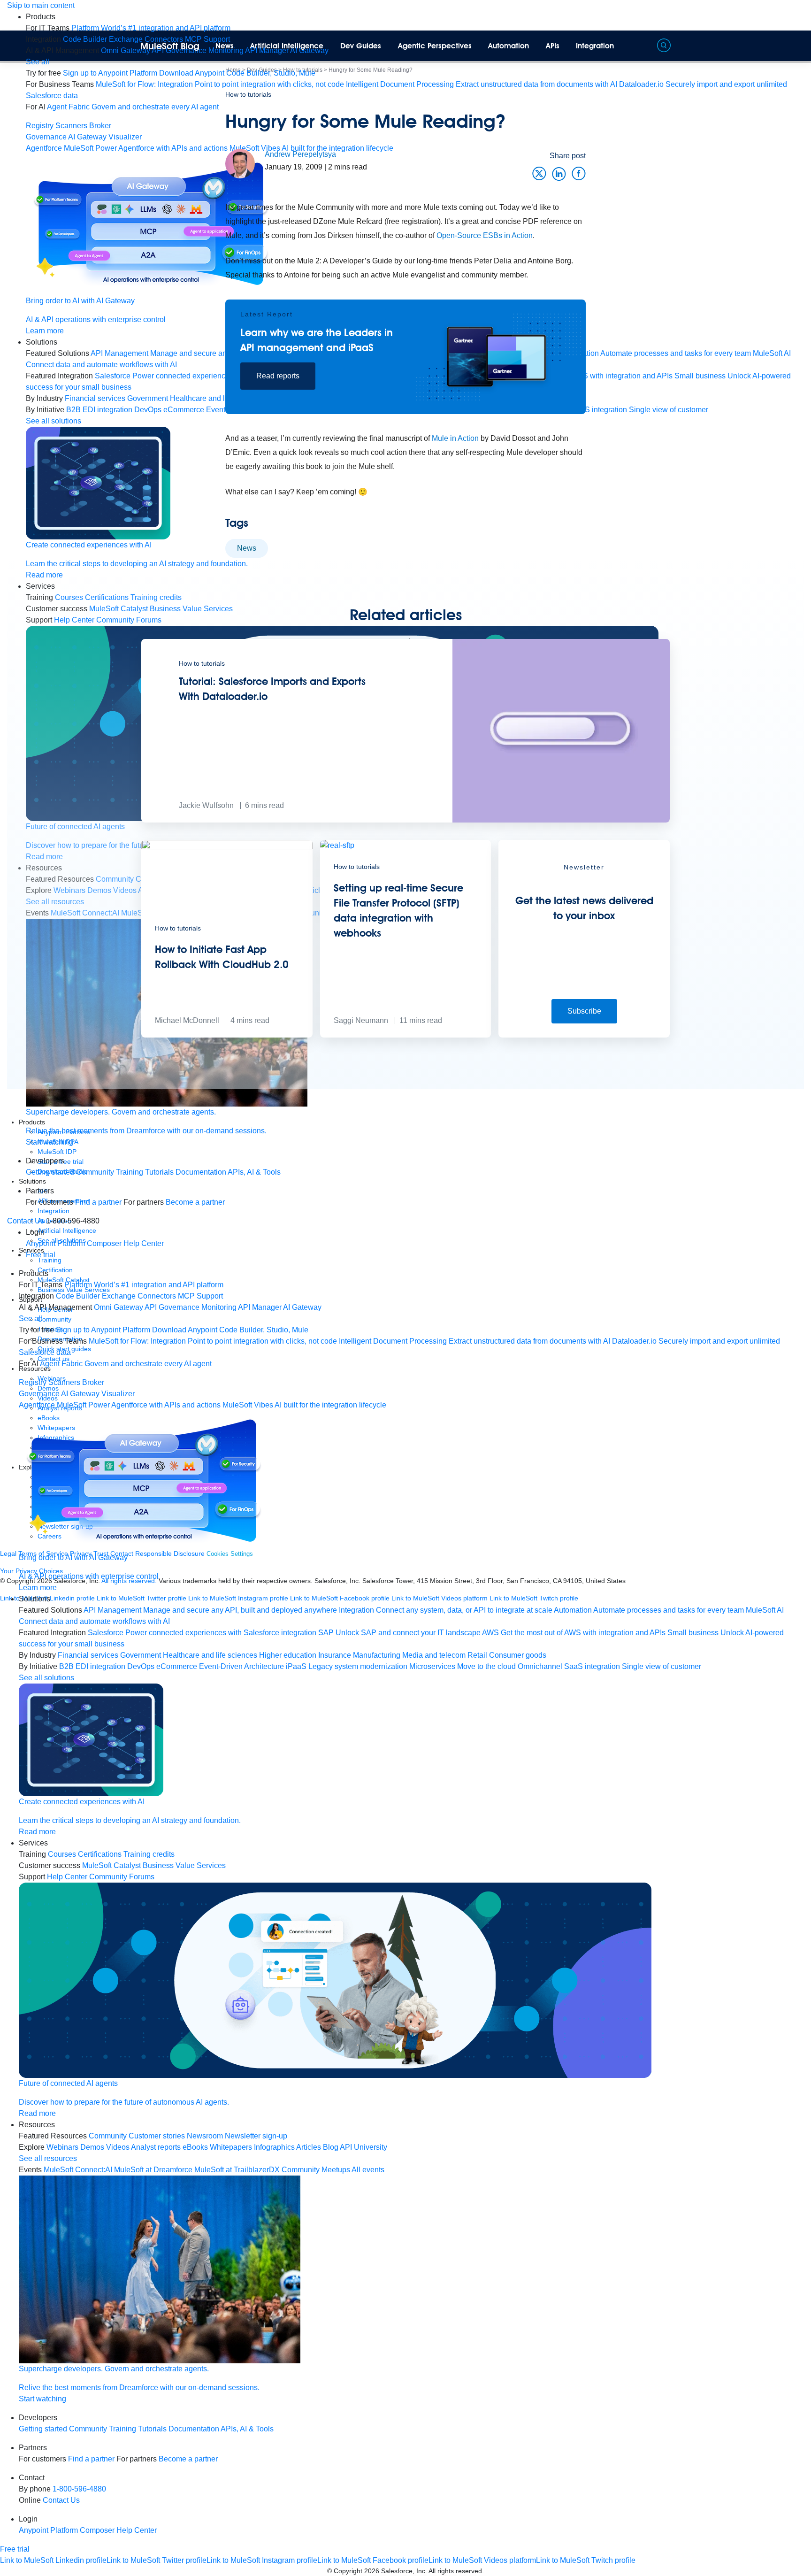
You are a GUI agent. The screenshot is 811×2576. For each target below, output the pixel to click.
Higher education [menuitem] (288, 1655)
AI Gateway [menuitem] (302, 1307)
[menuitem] (151, 28)
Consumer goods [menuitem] (518, 1655)
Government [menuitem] (141, 1655)
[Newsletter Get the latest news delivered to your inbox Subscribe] (584, 1035)
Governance (46, 137)
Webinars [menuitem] (62, 2147)
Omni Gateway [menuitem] (126, 50)
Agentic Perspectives (435, 46)
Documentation (201, 1172)
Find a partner (98, 1202)
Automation (509, 46)
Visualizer (125, 137)
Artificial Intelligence (287, 46)
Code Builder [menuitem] (85, 39)
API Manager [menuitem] (260, 1307)
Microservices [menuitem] (432, 1666)
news (247, 548)
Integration (595, 46)
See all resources (48, 2158)
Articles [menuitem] (309, 2147)
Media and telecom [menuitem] (434, 1655)
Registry (40, 126)
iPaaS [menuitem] (296, 1666)
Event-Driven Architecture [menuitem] (241, 1666)
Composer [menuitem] (105, 1243)
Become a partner (195, 1202)
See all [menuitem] (38, 62)
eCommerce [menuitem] (177, 1666)
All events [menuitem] (368, 2170)
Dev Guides (361, 46)
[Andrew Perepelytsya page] (240, 163)
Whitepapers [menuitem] (231, 2147)
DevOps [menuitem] (141, 1666)
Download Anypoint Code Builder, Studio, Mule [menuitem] (237, 73)
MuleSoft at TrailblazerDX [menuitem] (237, 2170)
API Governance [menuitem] (172, 1307)
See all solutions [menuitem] (54, 421)
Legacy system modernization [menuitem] (358, 1666)
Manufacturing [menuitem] (377, 1655)
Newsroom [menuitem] (205, 2136)
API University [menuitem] (363, 2147)
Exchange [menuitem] (126, 39)
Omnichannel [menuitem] (540, 1666)
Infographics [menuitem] (274, 2147)
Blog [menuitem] (331, 2147)
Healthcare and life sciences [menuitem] (210, 1655)
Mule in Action (455, 438)
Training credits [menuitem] (149, 1854)
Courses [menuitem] (62, 1854)
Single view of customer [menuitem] (662, 1666)
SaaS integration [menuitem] (592, 1666)
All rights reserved (455, 2571)
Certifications (100, 1854)
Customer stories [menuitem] (157, 2136)
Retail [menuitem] (477, 1655)
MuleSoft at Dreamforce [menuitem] (153, 2170)
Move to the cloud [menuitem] (486, 1666)
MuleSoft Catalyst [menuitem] (111, 1865)
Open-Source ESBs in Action (485, 235)
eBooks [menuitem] (195, 2147)
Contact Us (26, 1221)
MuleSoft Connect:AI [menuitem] (78, 2170)
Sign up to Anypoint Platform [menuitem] (110, 73)
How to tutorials (248, 94)
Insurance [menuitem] (335, 1655)
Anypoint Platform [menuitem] (56, 1243)
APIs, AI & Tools (254, 1172)
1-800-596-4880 (79, 2489)
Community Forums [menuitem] (122, 1877)
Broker (100, 126)
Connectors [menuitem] (157, 1296)
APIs (553, 46)
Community (95, 1172)
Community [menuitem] (108, 2136)
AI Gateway (87, 137)
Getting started (50, 1172)
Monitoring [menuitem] (219, 1307)
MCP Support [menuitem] (200, 1296)
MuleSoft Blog (170, 46)
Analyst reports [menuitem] (156, 2147)
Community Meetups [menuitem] (316, 2170)
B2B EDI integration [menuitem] (99, 410)
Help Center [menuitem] (144, 1243)
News (225, 46)
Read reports (278, 376)
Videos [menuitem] (118, 2147)
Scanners (71, 126)
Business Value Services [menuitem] (184, 1865)
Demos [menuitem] (92, 2147)
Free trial (41, 1255)
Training (130, 1172)
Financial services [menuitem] (95, 398)
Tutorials (159, 1172)
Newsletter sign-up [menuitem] (256, 2136)
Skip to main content (41, 5)
